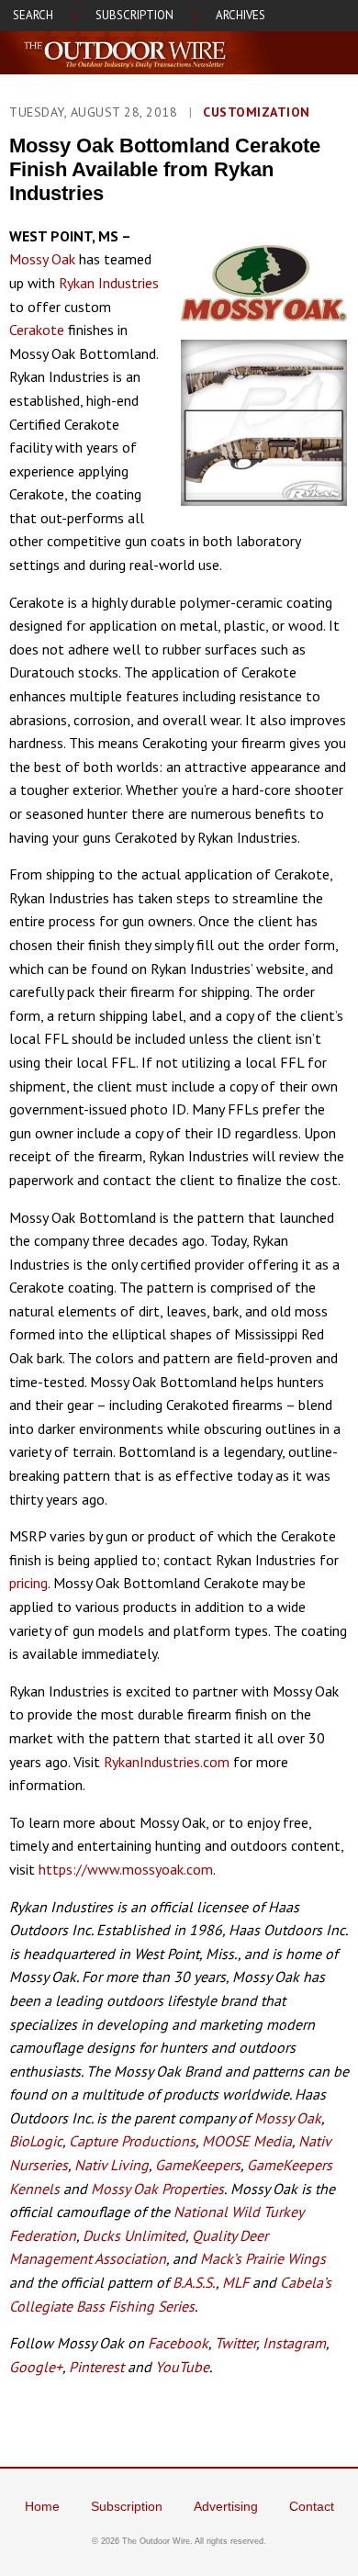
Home (42, 2506)
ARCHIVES (241, 15)
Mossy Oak (42, 259)
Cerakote (37, 330)
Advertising (226, 2506)
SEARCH (33, 15)
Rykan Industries (109, 283)
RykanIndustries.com (167, 1762)
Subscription (127, 2506)
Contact (312, 2506)
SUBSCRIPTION (134, 15)
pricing (28, 1583)
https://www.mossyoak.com (126, 1869)
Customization (257, 112)
